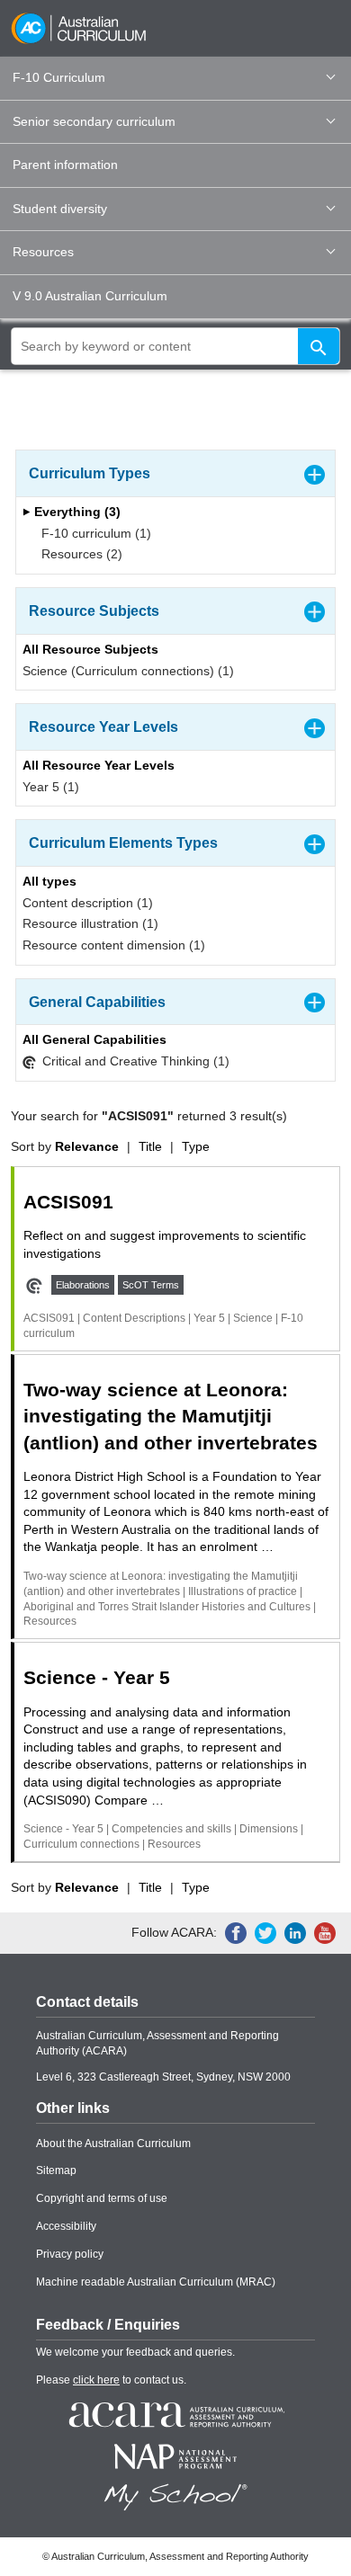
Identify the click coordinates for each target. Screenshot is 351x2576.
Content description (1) (88, 903)
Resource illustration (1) (90, 923)
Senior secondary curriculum (94, 121)
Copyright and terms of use (102, 2198)
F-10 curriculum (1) (94, 533)
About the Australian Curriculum (113, 2144)
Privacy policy (70, 2254)
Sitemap (56, 2170)
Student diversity (60, 209)
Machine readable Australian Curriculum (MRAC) (156, 2282)
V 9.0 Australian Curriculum (90, 296)
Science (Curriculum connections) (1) (128, 671)
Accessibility (66, 2226)
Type (196, 1146)
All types (49, 881)
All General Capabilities (94, 1039)
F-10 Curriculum (59, 77)
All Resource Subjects (90, 649)
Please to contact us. (111, 2380)
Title (150, 1146)
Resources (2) (80, 554)
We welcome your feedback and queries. (135, 2352)
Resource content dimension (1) (114, 945)
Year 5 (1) (51, 787)
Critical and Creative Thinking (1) (134, 1061)
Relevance (87, 1146)
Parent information (65, 165)
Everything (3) (76, 512)
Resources (43, 252)
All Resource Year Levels (99, 765)
